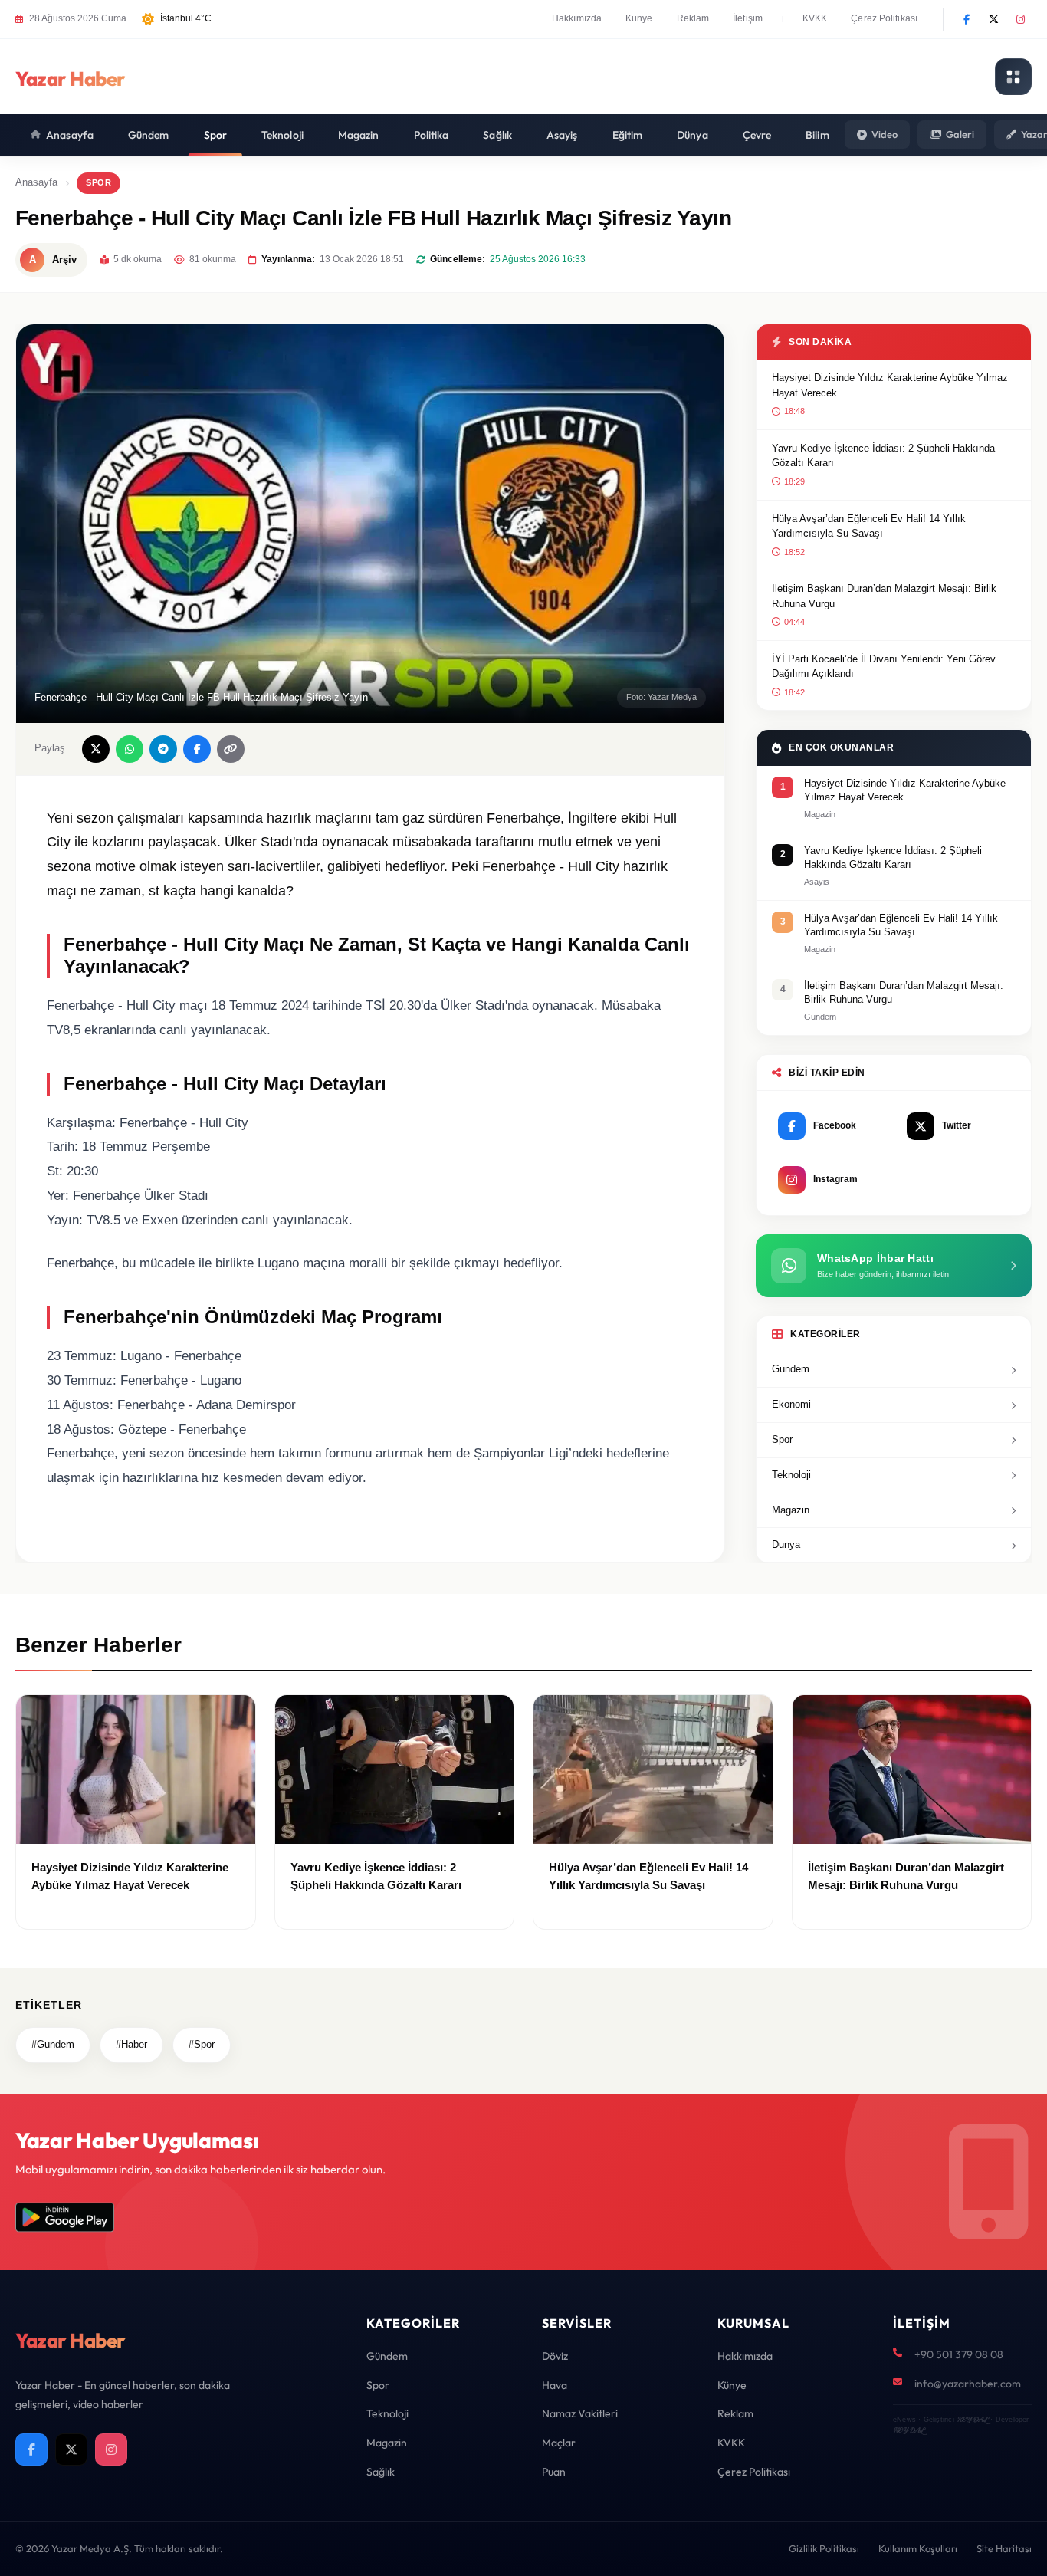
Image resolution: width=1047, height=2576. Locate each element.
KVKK (815, 18)
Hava (555, 2385)
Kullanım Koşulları (918, 2548)
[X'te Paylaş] (96, 749)
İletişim (748, 18)
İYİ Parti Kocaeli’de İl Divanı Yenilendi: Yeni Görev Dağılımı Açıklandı (884, 667)
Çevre (757, 135)
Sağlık (497, 135)
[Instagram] (1020, 19)
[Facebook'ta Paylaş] (197, 749)
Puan (554, 2472)
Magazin (359, 135)
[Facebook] (967, 19)
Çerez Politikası (884, 18)
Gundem (791, 1369)
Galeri (960, 134)
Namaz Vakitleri (580, 2413)
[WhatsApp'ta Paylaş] (130, 749)
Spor (215, 135)
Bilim (817, 135)
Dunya (786, 1544)
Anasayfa (70, 135)
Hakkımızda (577, 18)
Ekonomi (791, 1404)
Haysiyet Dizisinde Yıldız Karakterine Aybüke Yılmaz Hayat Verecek (890, 385)
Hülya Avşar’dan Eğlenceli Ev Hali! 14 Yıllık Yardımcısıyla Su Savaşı (869, 526)
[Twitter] (993, 19)
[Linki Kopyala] (231, 749)
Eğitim (628, 135)
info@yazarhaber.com (968, 2384)
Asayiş (562, 135)
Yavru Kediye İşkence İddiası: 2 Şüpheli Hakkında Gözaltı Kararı (883, 456)
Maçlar (559, 2443)
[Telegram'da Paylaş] (163, 749)
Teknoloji (282, 135)
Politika (432, 135)
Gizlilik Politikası (824, 2548)
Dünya (693, 135)
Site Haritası (1004, 2548)
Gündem (149, 135)
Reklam (693, 18)
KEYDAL (972, 2419)
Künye (639, 18)
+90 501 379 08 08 (959, 2354)
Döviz (555, 2356)
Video (885, 134)
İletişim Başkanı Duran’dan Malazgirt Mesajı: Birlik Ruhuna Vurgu (884, 596)
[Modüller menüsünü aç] (1013, 77)
